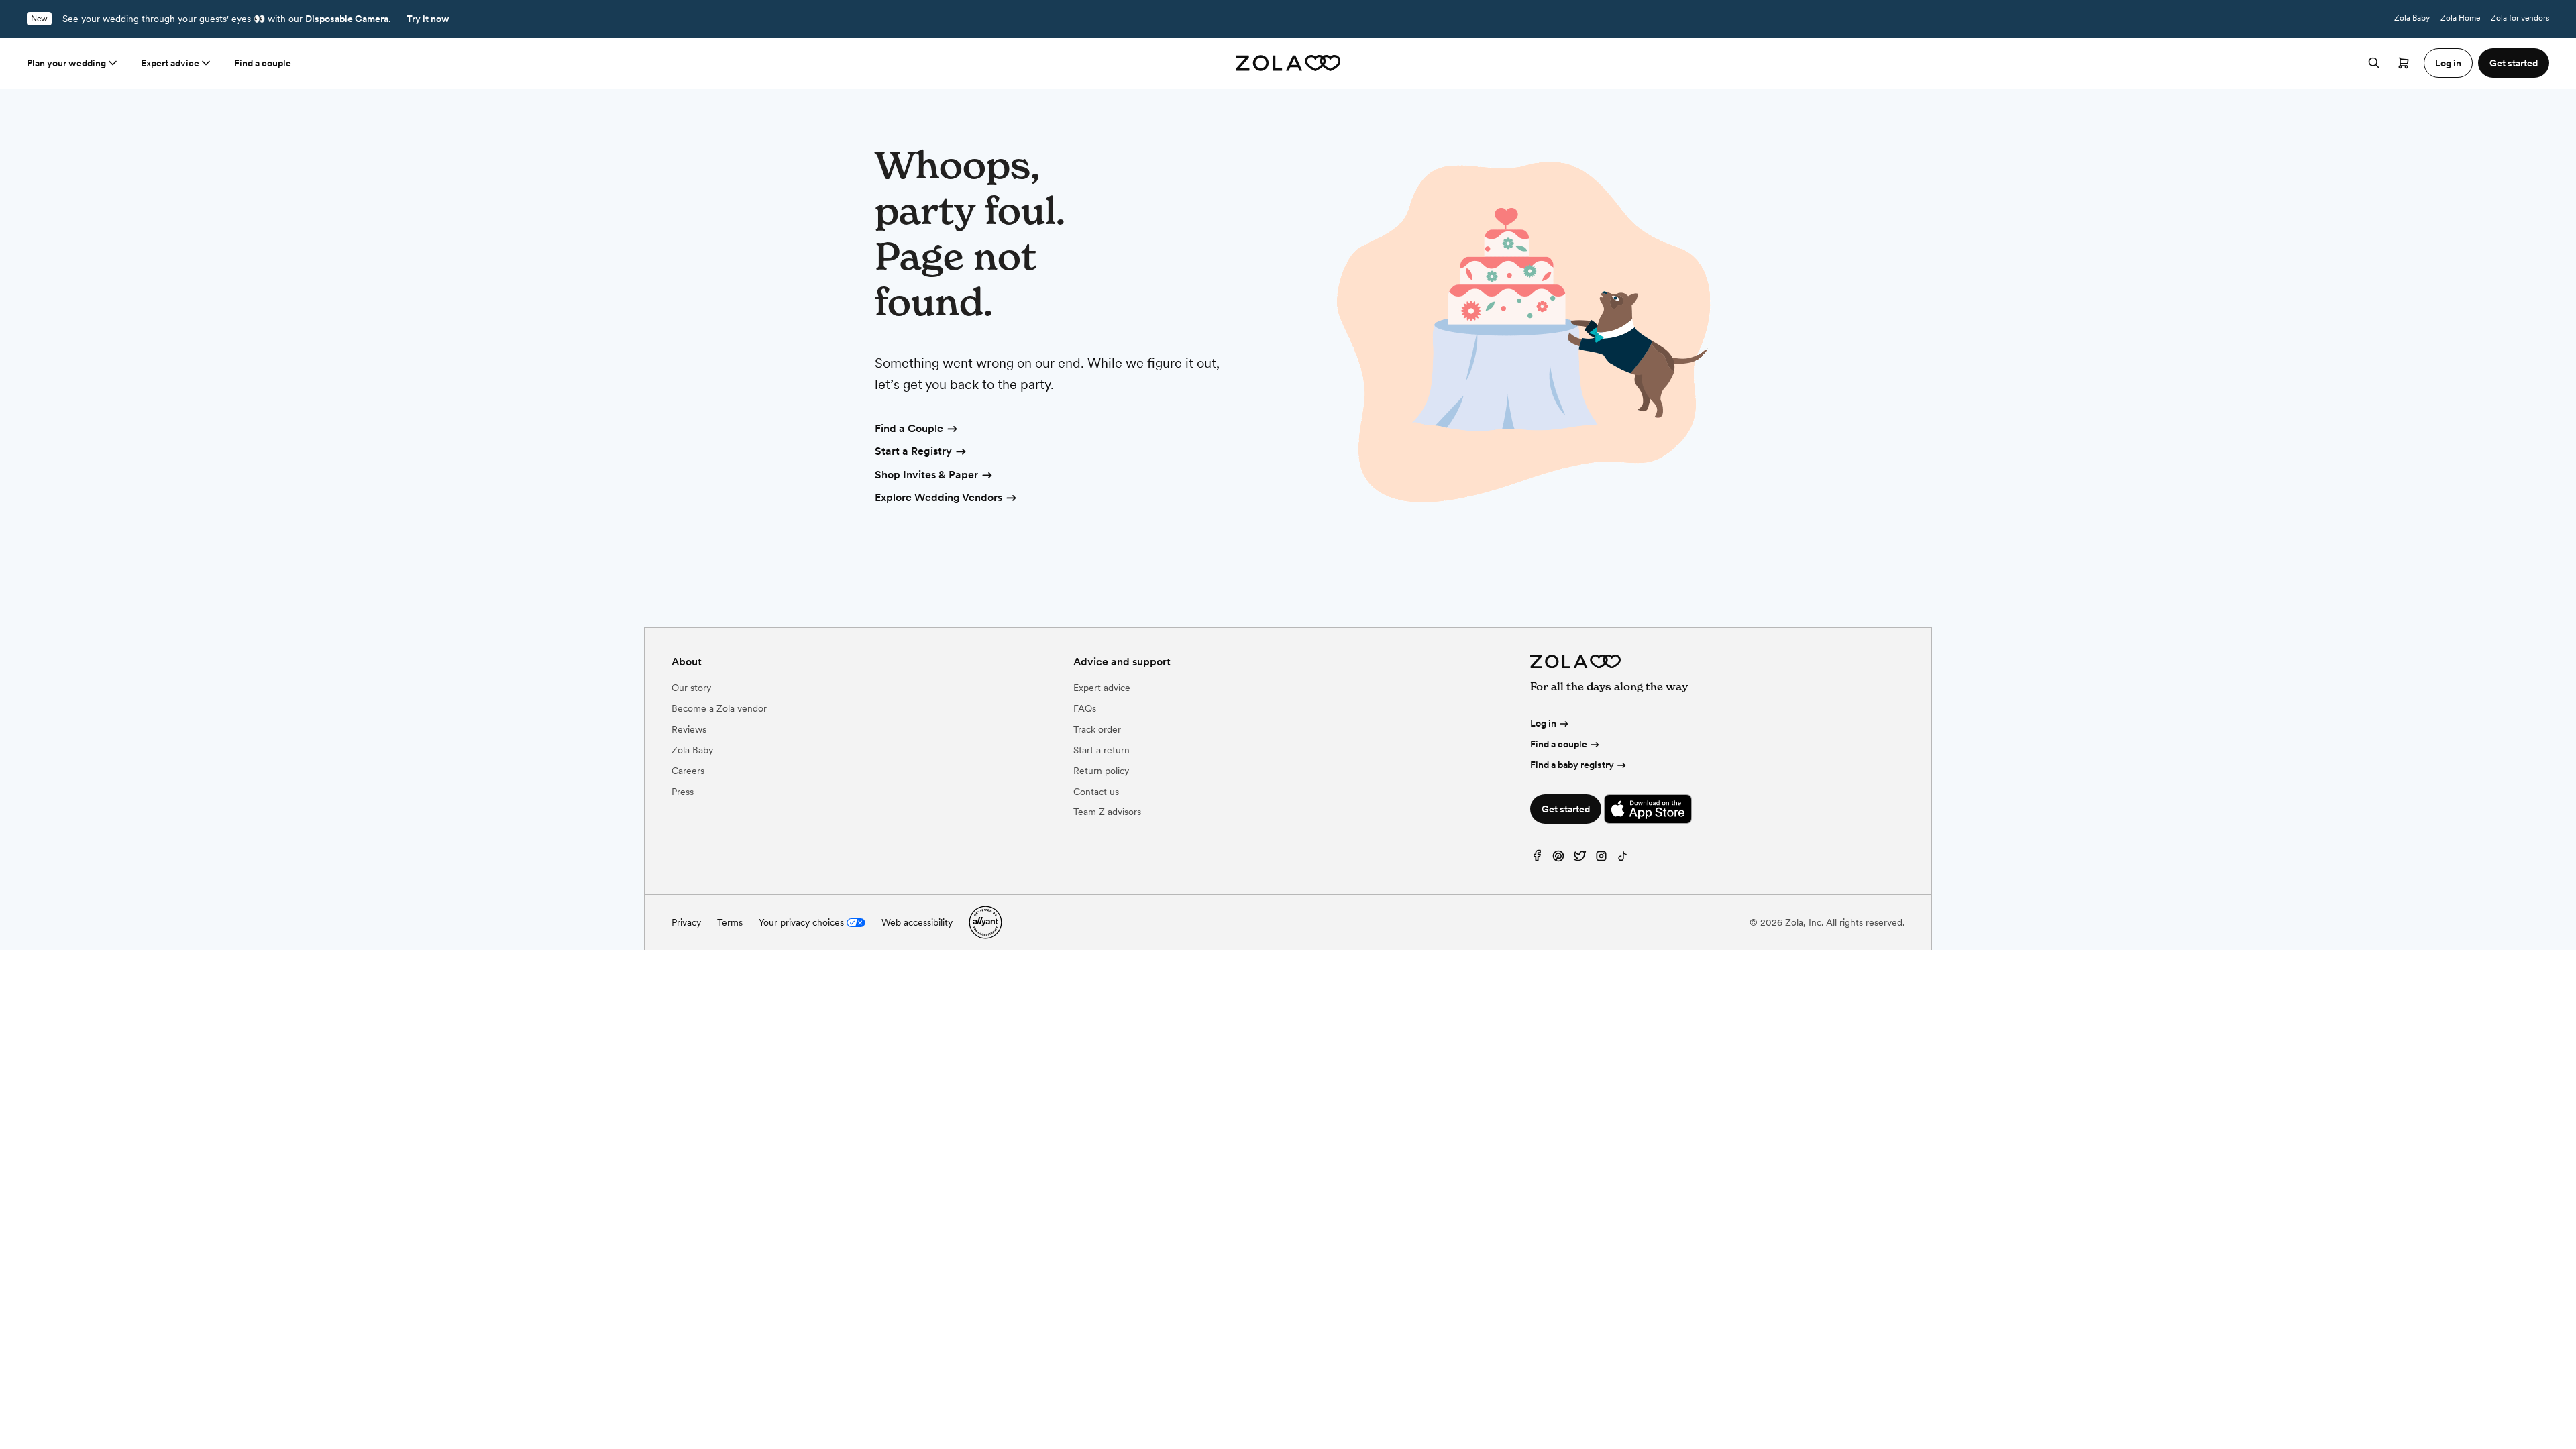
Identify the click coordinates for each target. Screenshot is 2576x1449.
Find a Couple (909, 428)
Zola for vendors (2520, 18)
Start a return (1102, 750)
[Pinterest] (1558, 859)
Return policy (1101, 771)
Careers (688, 771)
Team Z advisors (1107, 812)
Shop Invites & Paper (926, 475)
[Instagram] (1601, 859)
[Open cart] (2404, 63)
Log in (1543, 723)
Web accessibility (917, 922)
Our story (691, 688)
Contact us (1096, 792)
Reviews (689, 729)
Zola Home (2460, 18)
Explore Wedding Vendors (938, 497)
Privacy (686, 922)
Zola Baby (2412, 18)
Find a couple (263, 63)
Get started (1566, 809)
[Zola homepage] (1288, 63)
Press (683, 792)
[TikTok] (1623, 859)
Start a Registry (913, 451)
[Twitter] (1580, 859)
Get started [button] (2514, 63)
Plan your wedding (66, 63)
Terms (730, 922)
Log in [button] (2448, 63)
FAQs (1085, 708)
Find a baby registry (1572, 765)
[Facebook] (1537, 859)
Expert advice (170, 63)
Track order (1097, 729)
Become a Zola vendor (719, 708)
